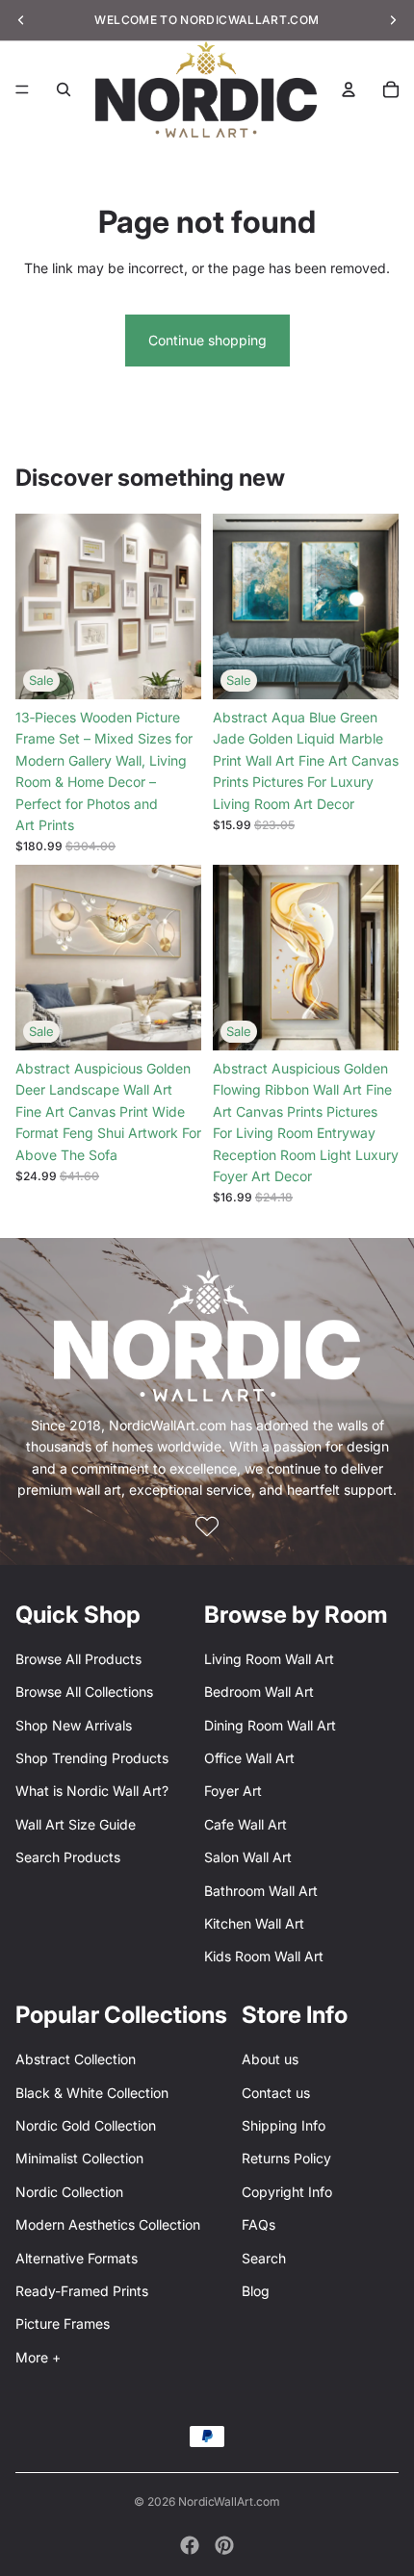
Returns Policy (286, 2158)
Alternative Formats (77, 2258)
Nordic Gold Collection (86, 2125)
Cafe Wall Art (246, 1824)
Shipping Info (284, 2125)
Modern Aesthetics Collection (108, 2224)
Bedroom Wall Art (259, 1692)
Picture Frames (63, 2323)
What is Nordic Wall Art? (92, 1791)
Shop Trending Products (92, 1758)
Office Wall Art (249, 1758)
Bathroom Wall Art (261, 1891)
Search (264, 2258)
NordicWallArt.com (229, 2501)
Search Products (68, 1857)
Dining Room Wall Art (270, 1725)
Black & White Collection (92, 2093)
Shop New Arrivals (74, 1725)
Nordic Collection (69, 2192)
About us (270, 2059)
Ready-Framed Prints (82, 2291)
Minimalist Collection (79, 2158)
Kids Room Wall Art (264, 1956)
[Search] (64, 89)
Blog (256, 2291)
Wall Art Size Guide (76, 1824)
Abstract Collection (76, 2059)
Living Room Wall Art (269, 1659)
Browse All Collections (84, 1692)
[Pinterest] (224, 2545)
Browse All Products (78, 1659)
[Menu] (22, 89)
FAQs (259, 2224)
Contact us (276, 2093)
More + (38, 2357)
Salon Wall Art (248, 1857)
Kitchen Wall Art (254, 1923)
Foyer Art (233, 1791)
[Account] (349, 89)
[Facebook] (190, 2545)
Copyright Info (287, 2192)
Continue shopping (207, 340)
